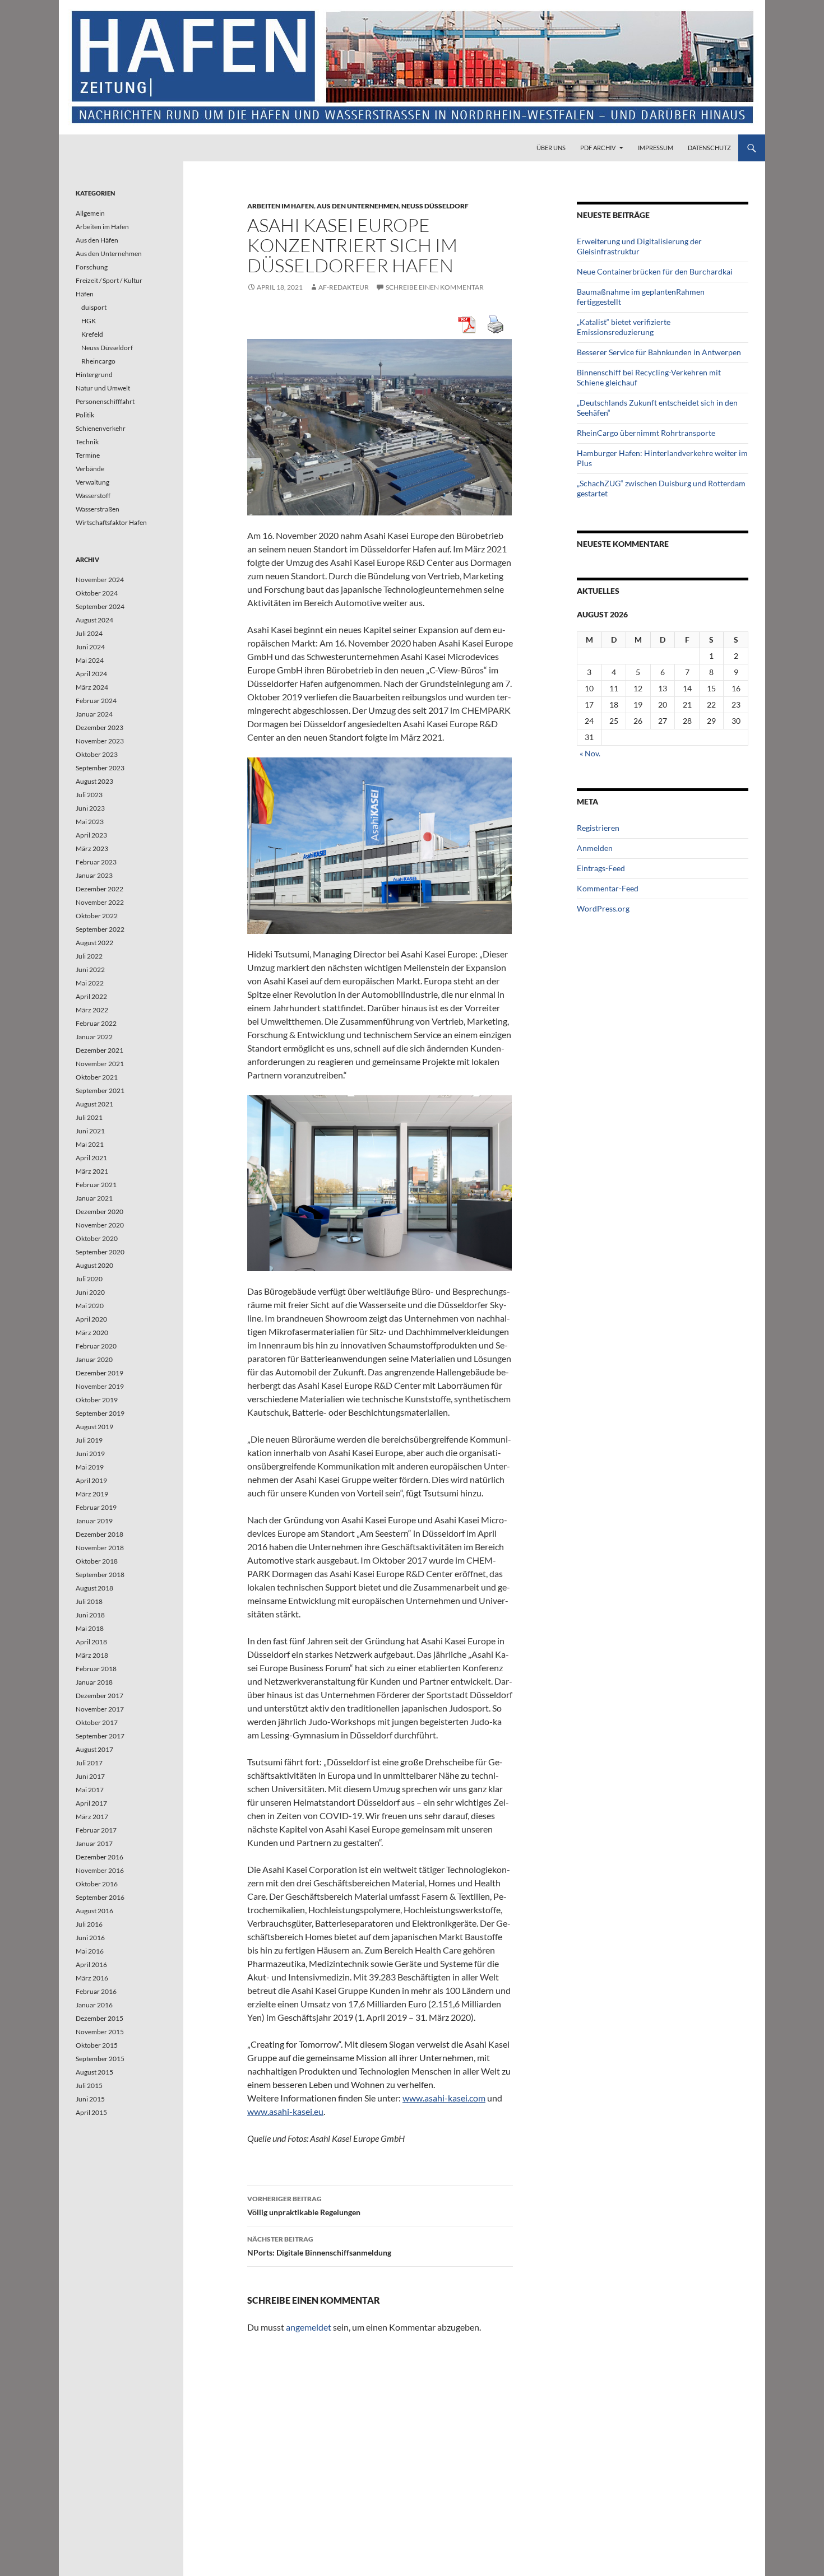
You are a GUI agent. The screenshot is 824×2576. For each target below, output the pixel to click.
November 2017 (100, 1709)
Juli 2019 (89, 1440)
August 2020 (94, 1265)
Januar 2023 (94, 875)
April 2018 (91, 1642)
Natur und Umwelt (103, 388)
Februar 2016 (96, 1991)
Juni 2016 (90, 1938)
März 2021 (92, 1171)
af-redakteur (344, 287)
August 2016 (94, 1911)
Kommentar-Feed (608, 888)
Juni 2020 (90, 1292)
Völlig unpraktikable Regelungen (304, 2206)
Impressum (656, 148)
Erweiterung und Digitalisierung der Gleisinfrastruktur (639, 246)
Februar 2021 (96, 1185)
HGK (89, 321)
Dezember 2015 (99, 2018)
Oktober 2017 (97, 1722)
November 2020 (100, 1225)
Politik (85, 415)
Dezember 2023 (99, 727)
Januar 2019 (94, 1521)
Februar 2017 (96, 1830)
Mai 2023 (90, 822)
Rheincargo (98, 361)
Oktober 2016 (97, 1884)
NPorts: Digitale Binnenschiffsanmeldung (319, 2246)
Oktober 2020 (97, 1238)
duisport (94, 307)
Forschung (92, 267)
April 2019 (91, 1480)
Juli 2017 (89, 1763)
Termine (88, 455)
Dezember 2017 (99, 1696)
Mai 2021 (90, 1144)
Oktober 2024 (97, 593)
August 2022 (94, 943)
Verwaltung (92, 482)
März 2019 (92, 1494)
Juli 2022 (89, 956)
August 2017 (94, 1749)
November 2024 (100, 580)
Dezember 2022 (99, 889)
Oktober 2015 (97, 2045)
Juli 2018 (89, 1601)
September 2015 (100, 2059)
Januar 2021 (94, 1198)
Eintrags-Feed (601, 868)
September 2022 (100, 929)
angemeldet (309, 2327)
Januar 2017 (94, 1843)
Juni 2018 (90, 1615)
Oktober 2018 (97, 1561)
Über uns (551, 148)
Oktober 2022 (97, 916)
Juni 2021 (90, 1131)
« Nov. (590, 753)
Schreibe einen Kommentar (435, 287)
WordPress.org (603, 908)
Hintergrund (94, 375)
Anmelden (595, 848)
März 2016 (92, 1978)
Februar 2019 (96, 1507)
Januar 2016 (94, 2005)
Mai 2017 (90, 1790)
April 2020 (91, 1319)
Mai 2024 (90, 660)
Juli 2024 (89, 633)
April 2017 (91, 1803)
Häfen (85, 294)
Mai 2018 (90, 1628)
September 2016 (100, 1897)
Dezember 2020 (99, 1212)
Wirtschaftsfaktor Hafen (111, 522)
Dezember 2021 (99, 1050)
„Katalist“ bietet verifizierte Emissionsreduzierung (624, 327)
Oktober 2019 (97, 1400)
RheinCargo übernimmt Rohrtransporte (646, 433)
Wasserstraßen (98, 509)
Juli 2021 (89, 1117)
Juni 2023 (90, 808)
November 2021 (100, 1064)
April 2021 (91, 1158)
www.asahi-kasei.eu (285, 2111)
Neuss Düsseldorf (435, 206)
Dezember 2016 (99, 1857)
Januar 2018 (94, 1682)
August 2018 (94, 1588)
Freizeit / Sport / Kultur (109, 280)
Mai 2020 (90, 1306)
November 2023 (100, 741)
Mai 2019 (90, 1467)
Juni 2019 (90, 1454)
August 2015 (94, 2072)
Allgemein (90, 213)
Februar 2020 (96, 1346)
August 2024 (94, 620)
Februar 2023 (96, 862)
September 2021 (100, 1091)
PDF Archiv (598, 148)
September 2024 (100, 606)
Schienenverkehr (101, 428)
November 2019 (100, 1386)
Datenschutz (709, 148)
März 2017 (92, 1817)
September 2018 (100, 1575)
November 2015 (100, 2032)
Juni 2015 (90, 2099)
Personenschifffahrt (105, 401)
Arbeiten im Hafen (281, 206)
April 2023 (91, 835)
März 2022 (92, 1010)
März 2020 (92, 1333)
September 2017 (100, 1736)
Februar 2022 (96, 1023)
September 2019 (100, 1413)
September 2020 (100, 1252)
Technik (87, 442)
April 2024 (91, 674)
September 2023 (100, 768)
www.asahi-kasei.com (444, 2098)
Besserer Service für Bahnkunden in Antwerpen (659, 352)
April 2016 (91, 1964)
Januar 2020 (94, 1359)
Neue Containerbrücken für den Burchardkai (655, 271)
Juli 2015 (89, 2086)
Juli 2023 (89, 795)
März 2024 (92, 687)
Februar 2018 (96, 1669)
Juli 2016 (89, 1924)
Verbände (90, 469)
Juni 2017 (90, 1776)
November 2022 (100, 902)
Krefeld (92, 334)
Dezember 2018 (99, 1534)
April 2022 (91, 996)
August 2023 (94, 781)
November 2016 (100, 1870)
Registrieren (598, 828)
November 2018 (100, 1548)
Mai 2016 (90, 1951)
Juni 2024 (90, 647)
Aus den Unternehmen (358, 206)
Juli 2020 (89, 1279)
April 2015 (91, 2112)
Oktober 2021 (97, 1077)
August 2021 (94, 1104)
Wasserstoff (93, 496)
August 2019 (94, 1427)
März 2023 (92, 848)
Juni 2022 (90, 970)
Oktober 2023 (97, 754)
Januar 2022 (94, 1037)
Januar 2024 (94, 714)
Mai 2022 (90, 983)
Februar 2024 (96, 701)
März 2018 (92, 1655)
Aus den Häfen (97, 240)
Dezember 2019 (99, 1373)
